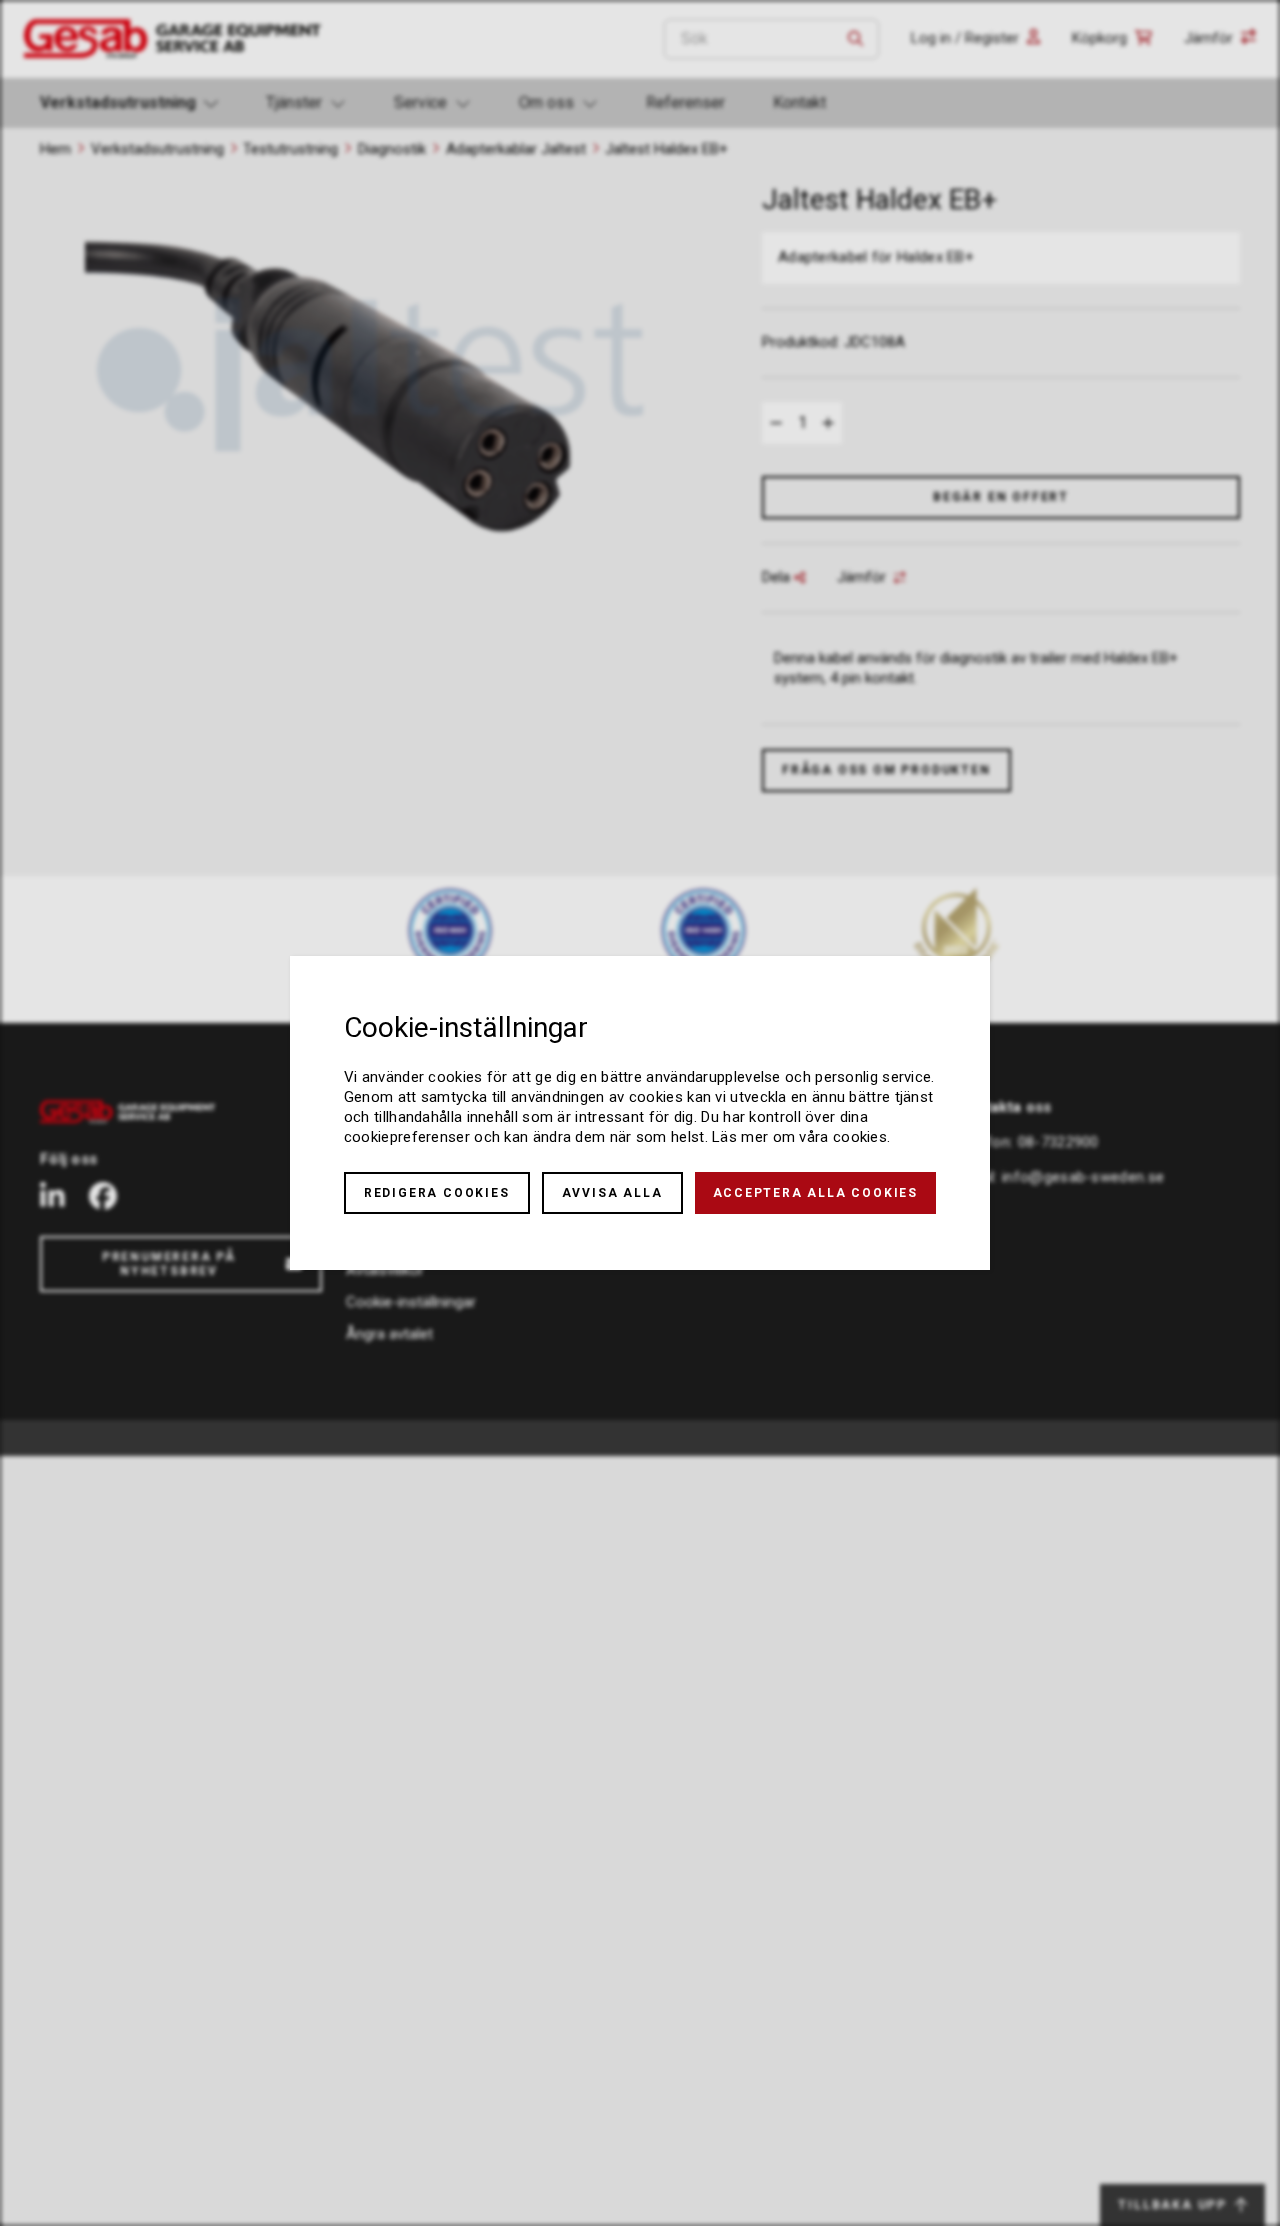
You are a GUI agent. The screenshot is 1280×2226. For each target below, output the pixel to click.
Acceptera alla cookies (816, 1193)
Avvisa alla (612, 1193)
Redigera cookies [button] (437, 1193)
